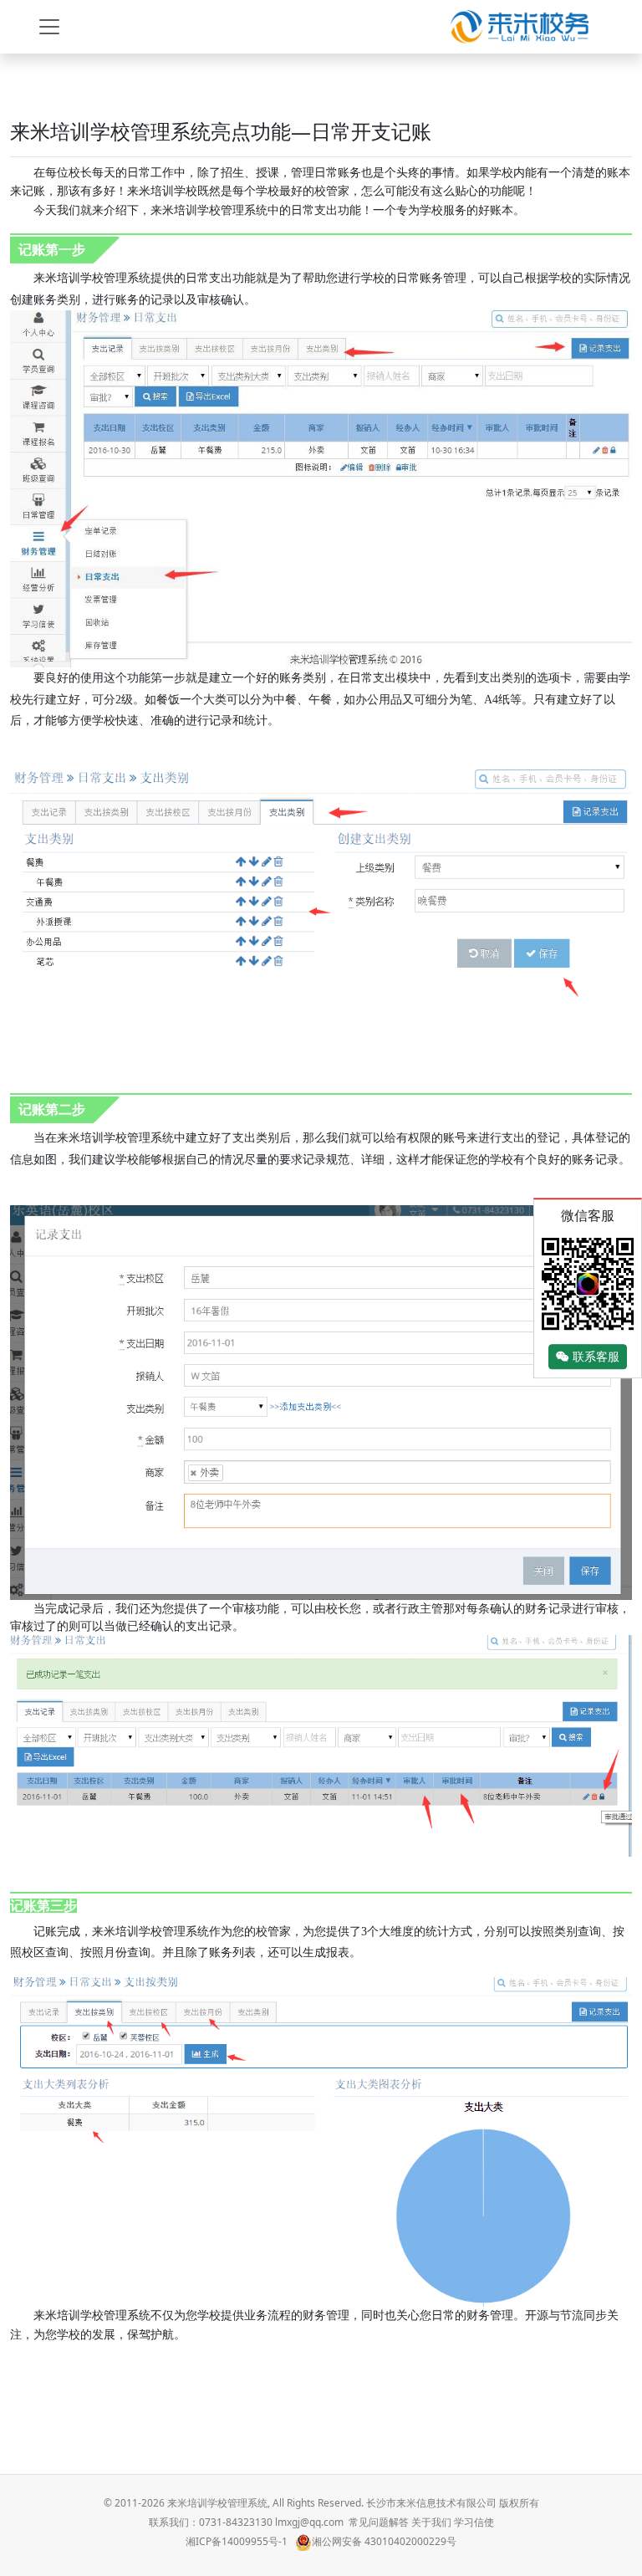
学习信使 (474, 2522)
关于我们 (431, 2522)
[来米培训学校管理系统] (520, 27)
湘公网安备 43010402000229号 (384, 2541)
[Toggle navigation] (49, 27)
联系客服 (594, 1357)
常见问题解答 (379, 2522)
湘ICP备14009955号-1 (237, 2541)
